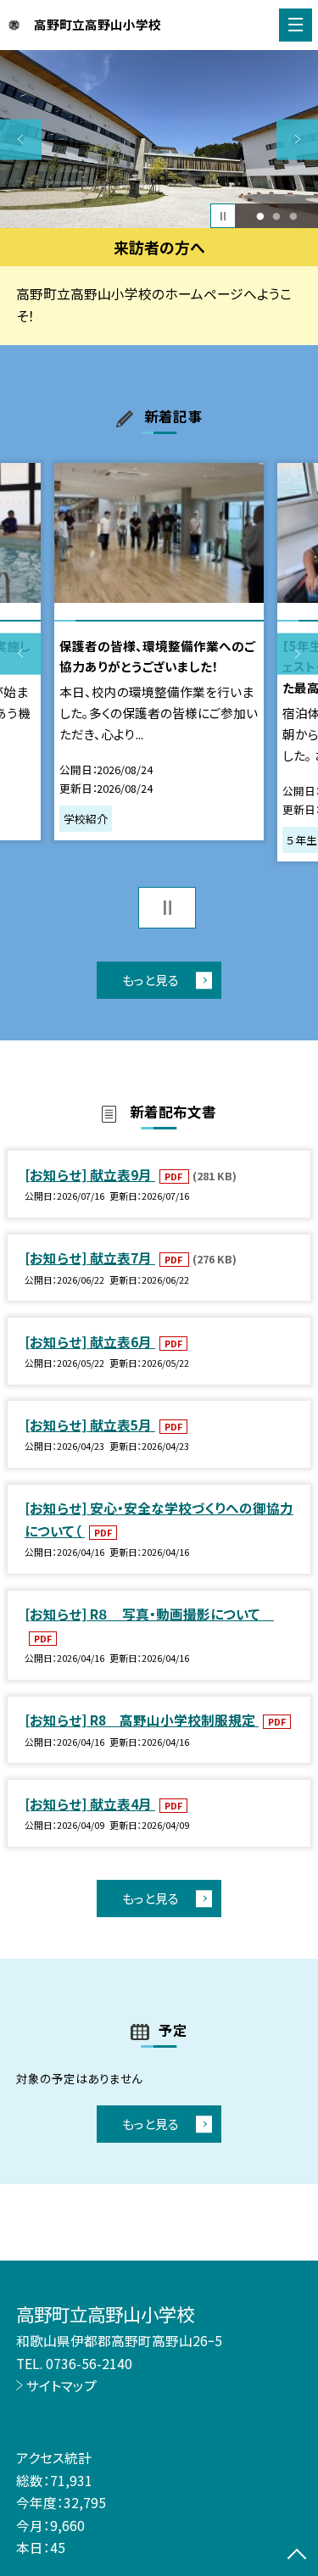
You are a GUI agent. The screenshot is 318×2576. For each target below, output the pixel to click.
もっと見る (151, 980)
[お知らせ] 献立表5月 (90, 1425)
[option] (159, 139)
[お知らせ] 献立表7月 (90, 1257)
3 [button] (294, 216)
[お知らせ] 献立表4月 (90, 1804)
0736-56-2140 (89, 2363)
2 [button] (277, 216)
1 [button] (260, 216)
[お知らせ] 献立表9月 (90, 1174)
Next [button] (297, 139)
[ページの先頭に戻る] (297, 2556)
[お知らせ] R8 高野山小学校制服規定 (142, 1720)
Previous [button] (21, 139)
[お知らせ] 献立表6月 (90, 1341)
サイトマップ (61, 2385)
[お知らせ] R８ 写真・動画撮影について (149, 1614)
